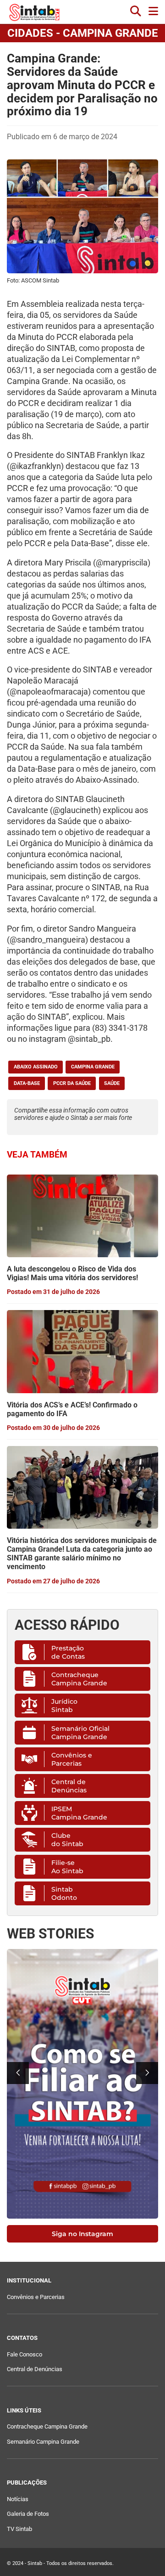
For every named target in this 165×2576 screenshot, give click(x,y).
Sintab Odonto (64, 1893)
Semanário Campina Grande (43, 2442)
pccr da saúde (72, 1083)
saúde (112, 1083)
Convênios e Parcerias (72, 1759)
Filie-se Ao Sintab (67, 1867)
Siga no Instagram (82, 2234)
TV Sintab (19, 2529)
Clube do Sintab (67, 1840)
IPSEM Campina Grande (79, 1813)
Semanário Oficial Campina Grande (80, 1733)
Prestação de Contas (68, 1652)
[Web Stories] (82, 2084)
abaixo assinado (36, 1067)
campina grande (93, 1067)
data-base (27, 1083)
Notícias (18, 2499)
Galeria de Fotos (28, 2514)
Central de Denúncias (69, 1786)
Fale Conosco (25, 2354)
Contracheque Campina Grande (79, 1679)
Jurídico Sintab (64, 1706)
